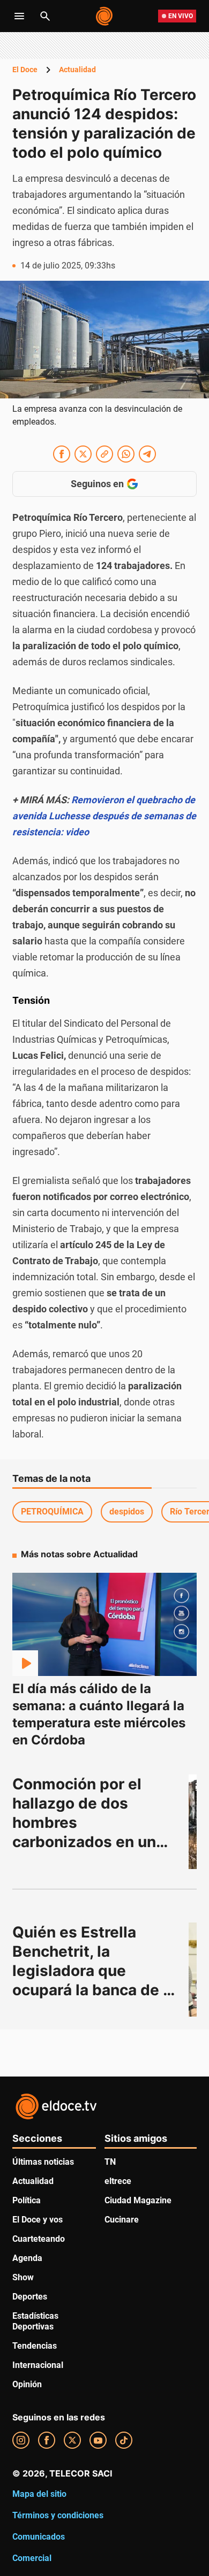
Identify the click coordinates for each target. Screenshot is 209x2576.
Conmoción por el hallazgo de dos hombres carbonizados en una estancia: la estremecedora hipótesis (90, 1842)
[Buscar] (45, 16)
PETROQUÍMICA (52, 1512)
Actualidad (77, 70)
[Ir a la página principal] (105, 16)
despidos (127, 1512)
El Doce (25, 70)
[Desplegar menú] (19, 16)
